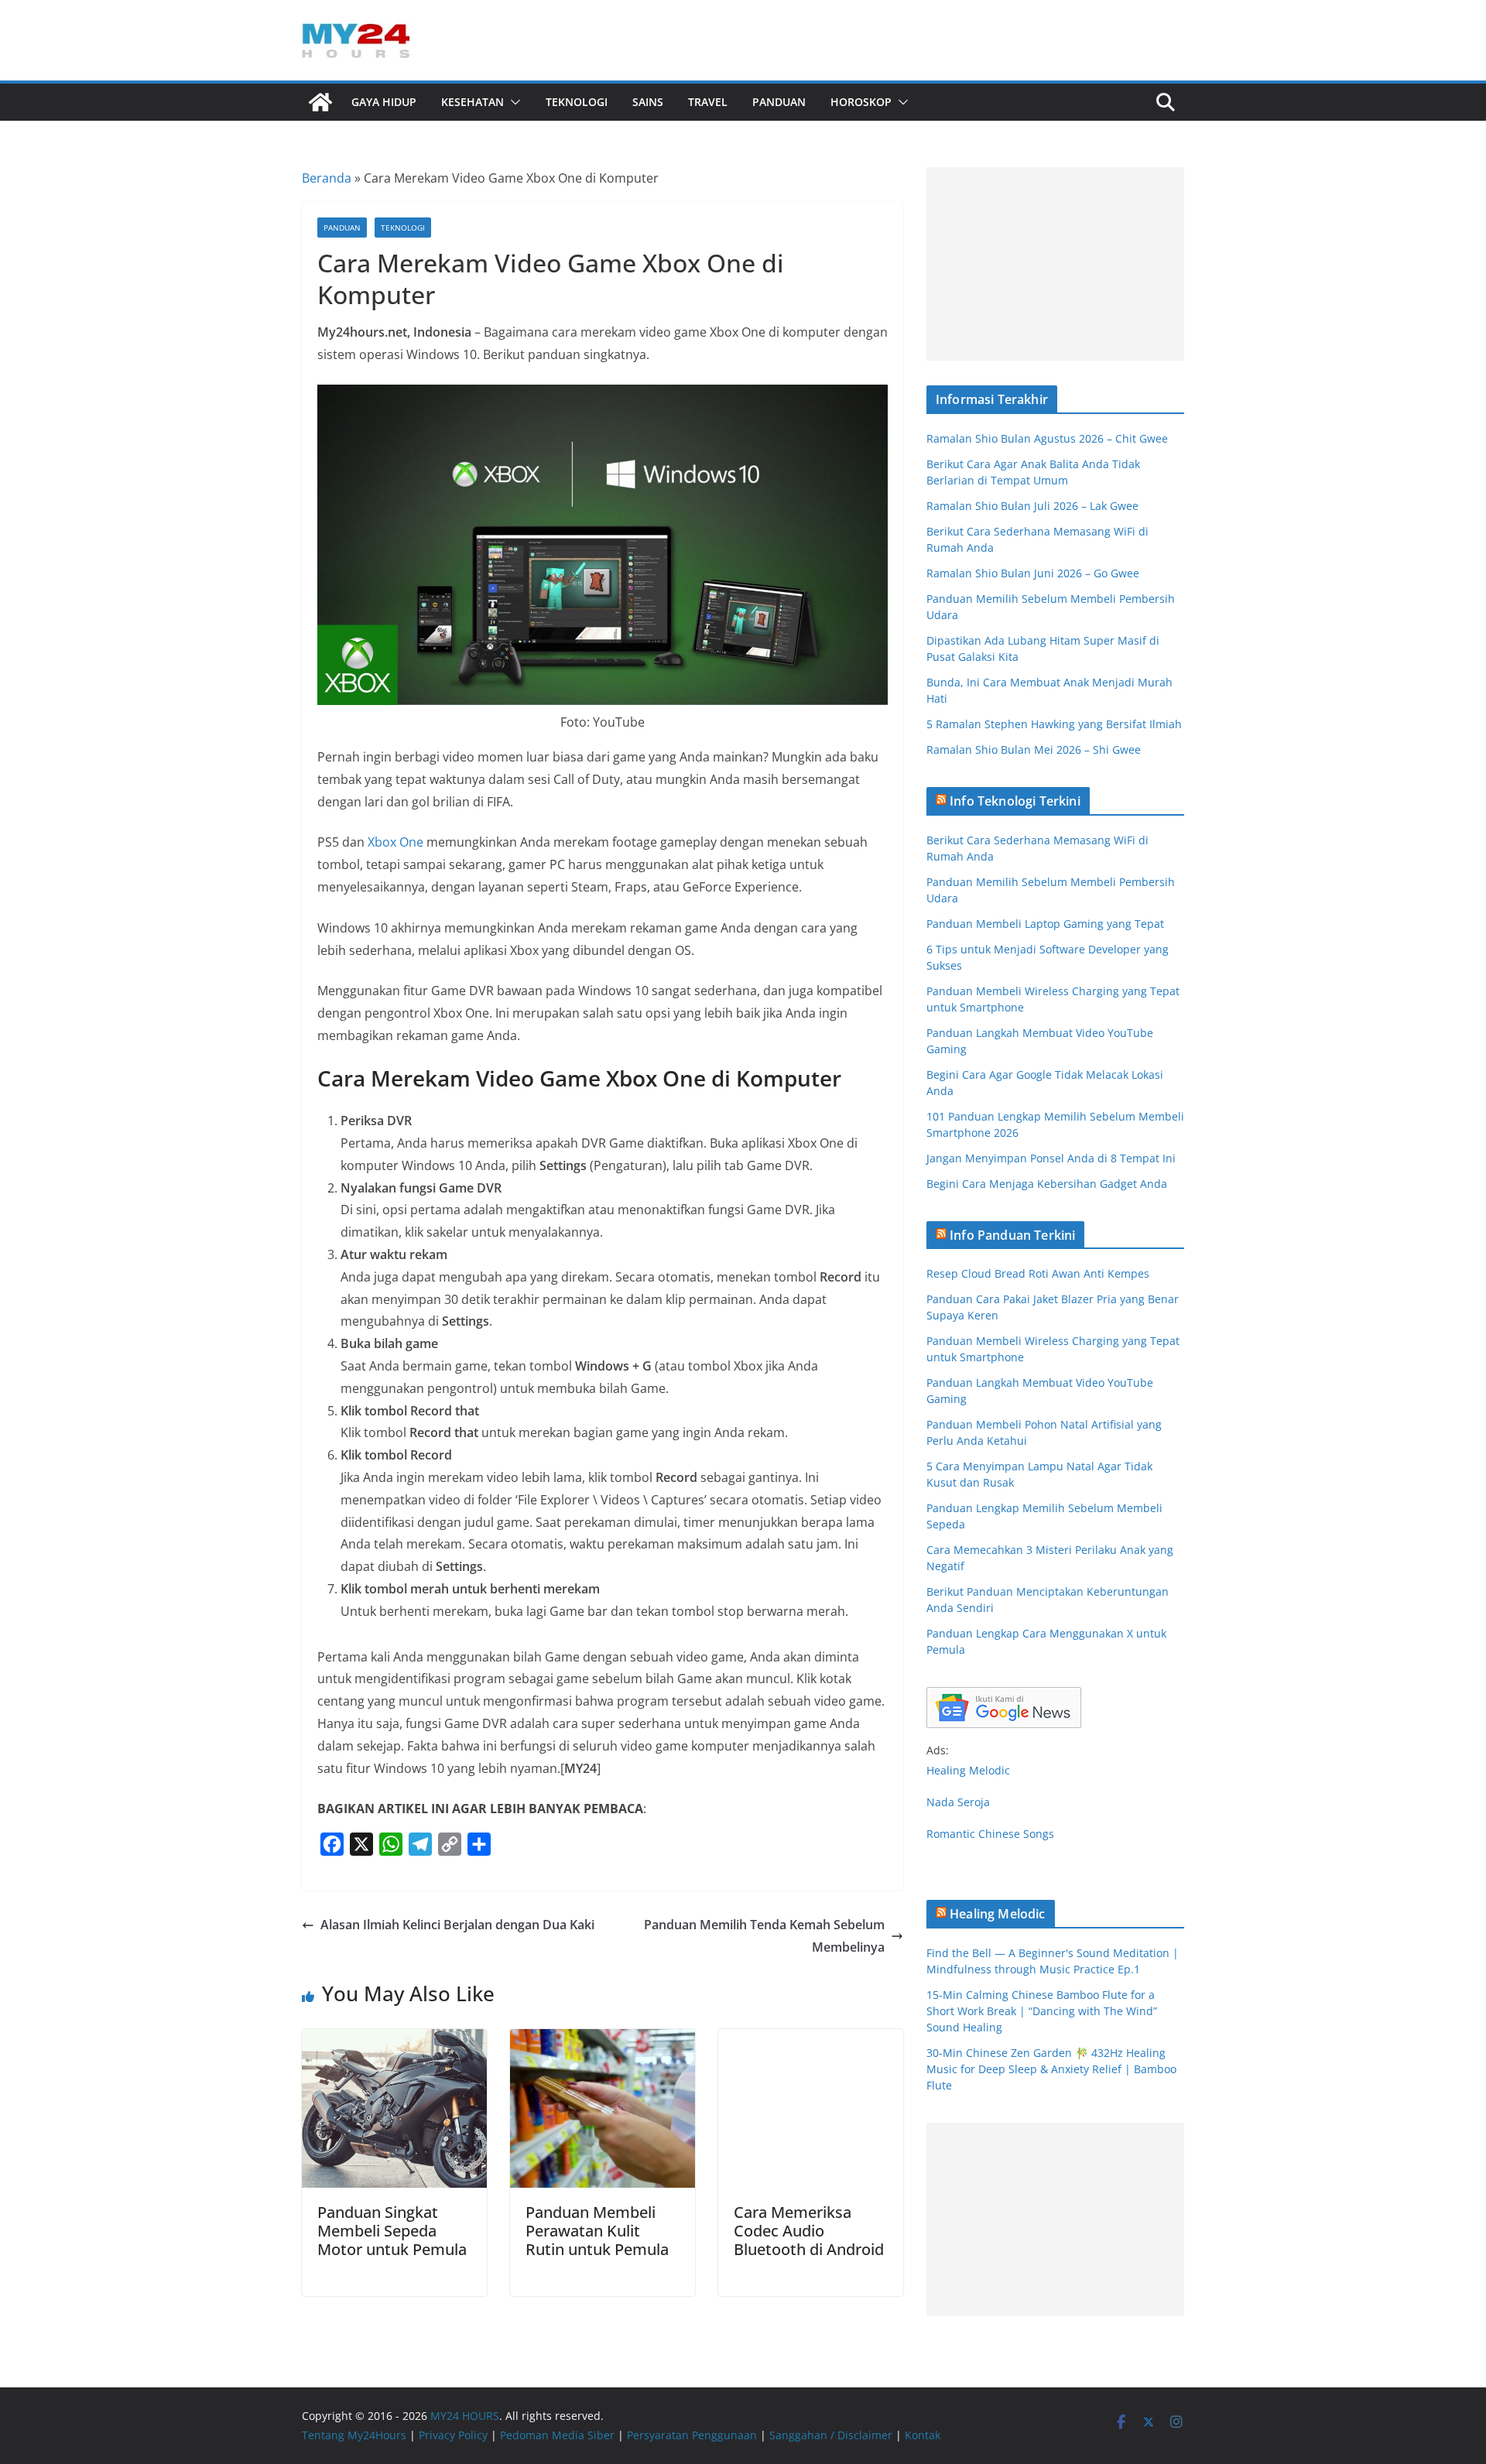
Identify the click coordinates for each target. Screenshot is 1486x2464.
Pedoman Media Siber (557, 2435)
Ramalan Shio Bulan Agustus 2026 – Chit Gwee (1047, 438)
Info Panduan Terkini (1012, 1235)
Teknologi (577, 102)
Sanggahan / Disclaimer (831, 2435)
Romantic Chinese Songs (990, 1834)
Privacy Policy (453, 2435)
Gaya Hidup (384, 102)
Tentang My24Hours (354, 2435)
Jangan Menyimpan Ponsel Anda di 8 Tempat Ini (1051, 1158)
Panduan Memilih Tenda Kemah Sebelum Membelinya (764, 1936)
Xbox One (395, 842)
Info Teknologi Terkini (1015, 801)
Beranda (327, 178)
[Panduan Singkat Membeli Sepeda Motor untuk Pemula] (394, 2040)
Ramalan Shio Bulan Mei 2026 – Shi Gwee (1034, 749)
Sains (648, 102)
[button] (512, 102)
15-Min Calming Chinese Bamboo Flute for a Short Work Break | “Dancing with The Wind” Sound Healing (1042, 2011)
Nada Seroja (958, 1802)
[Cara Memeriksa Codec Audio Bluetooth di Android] (811, 2040)
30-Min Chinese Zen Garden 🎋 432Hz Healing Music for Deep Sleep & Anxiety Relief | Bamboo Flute (1051, 2069)
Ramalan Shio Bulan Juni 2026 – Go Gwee (1033, 573)
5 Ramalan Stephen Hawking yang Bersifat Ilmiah (1054, 724)
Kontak (923, 2435)
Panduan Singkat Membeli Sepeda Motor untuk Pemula (392, 2231)
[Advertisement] (1055, 264)
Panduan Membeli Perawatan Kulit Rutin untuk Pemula (597, 2231)
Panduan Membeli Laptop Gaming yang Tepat (1045, 924)
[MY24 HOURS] (320, 102)
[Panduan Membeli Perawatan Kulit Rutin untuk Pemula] (603, 2040)
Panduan (779, 102)
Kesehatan (473, 102)
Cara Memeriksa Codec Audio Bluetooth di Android (809, 2231)
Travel (708, 102)
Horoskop (861, 102)
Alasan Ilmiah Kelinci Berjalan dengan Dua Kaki (457, 1925)
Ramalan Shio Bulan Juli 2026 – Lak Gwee (1032, 506)
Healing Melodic (968, 1770)
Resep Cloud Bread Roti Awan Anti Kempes (1038, 1273)
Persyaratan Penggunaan (692, 2435)
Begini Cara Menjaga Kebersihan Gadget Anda (1047, 1184)
